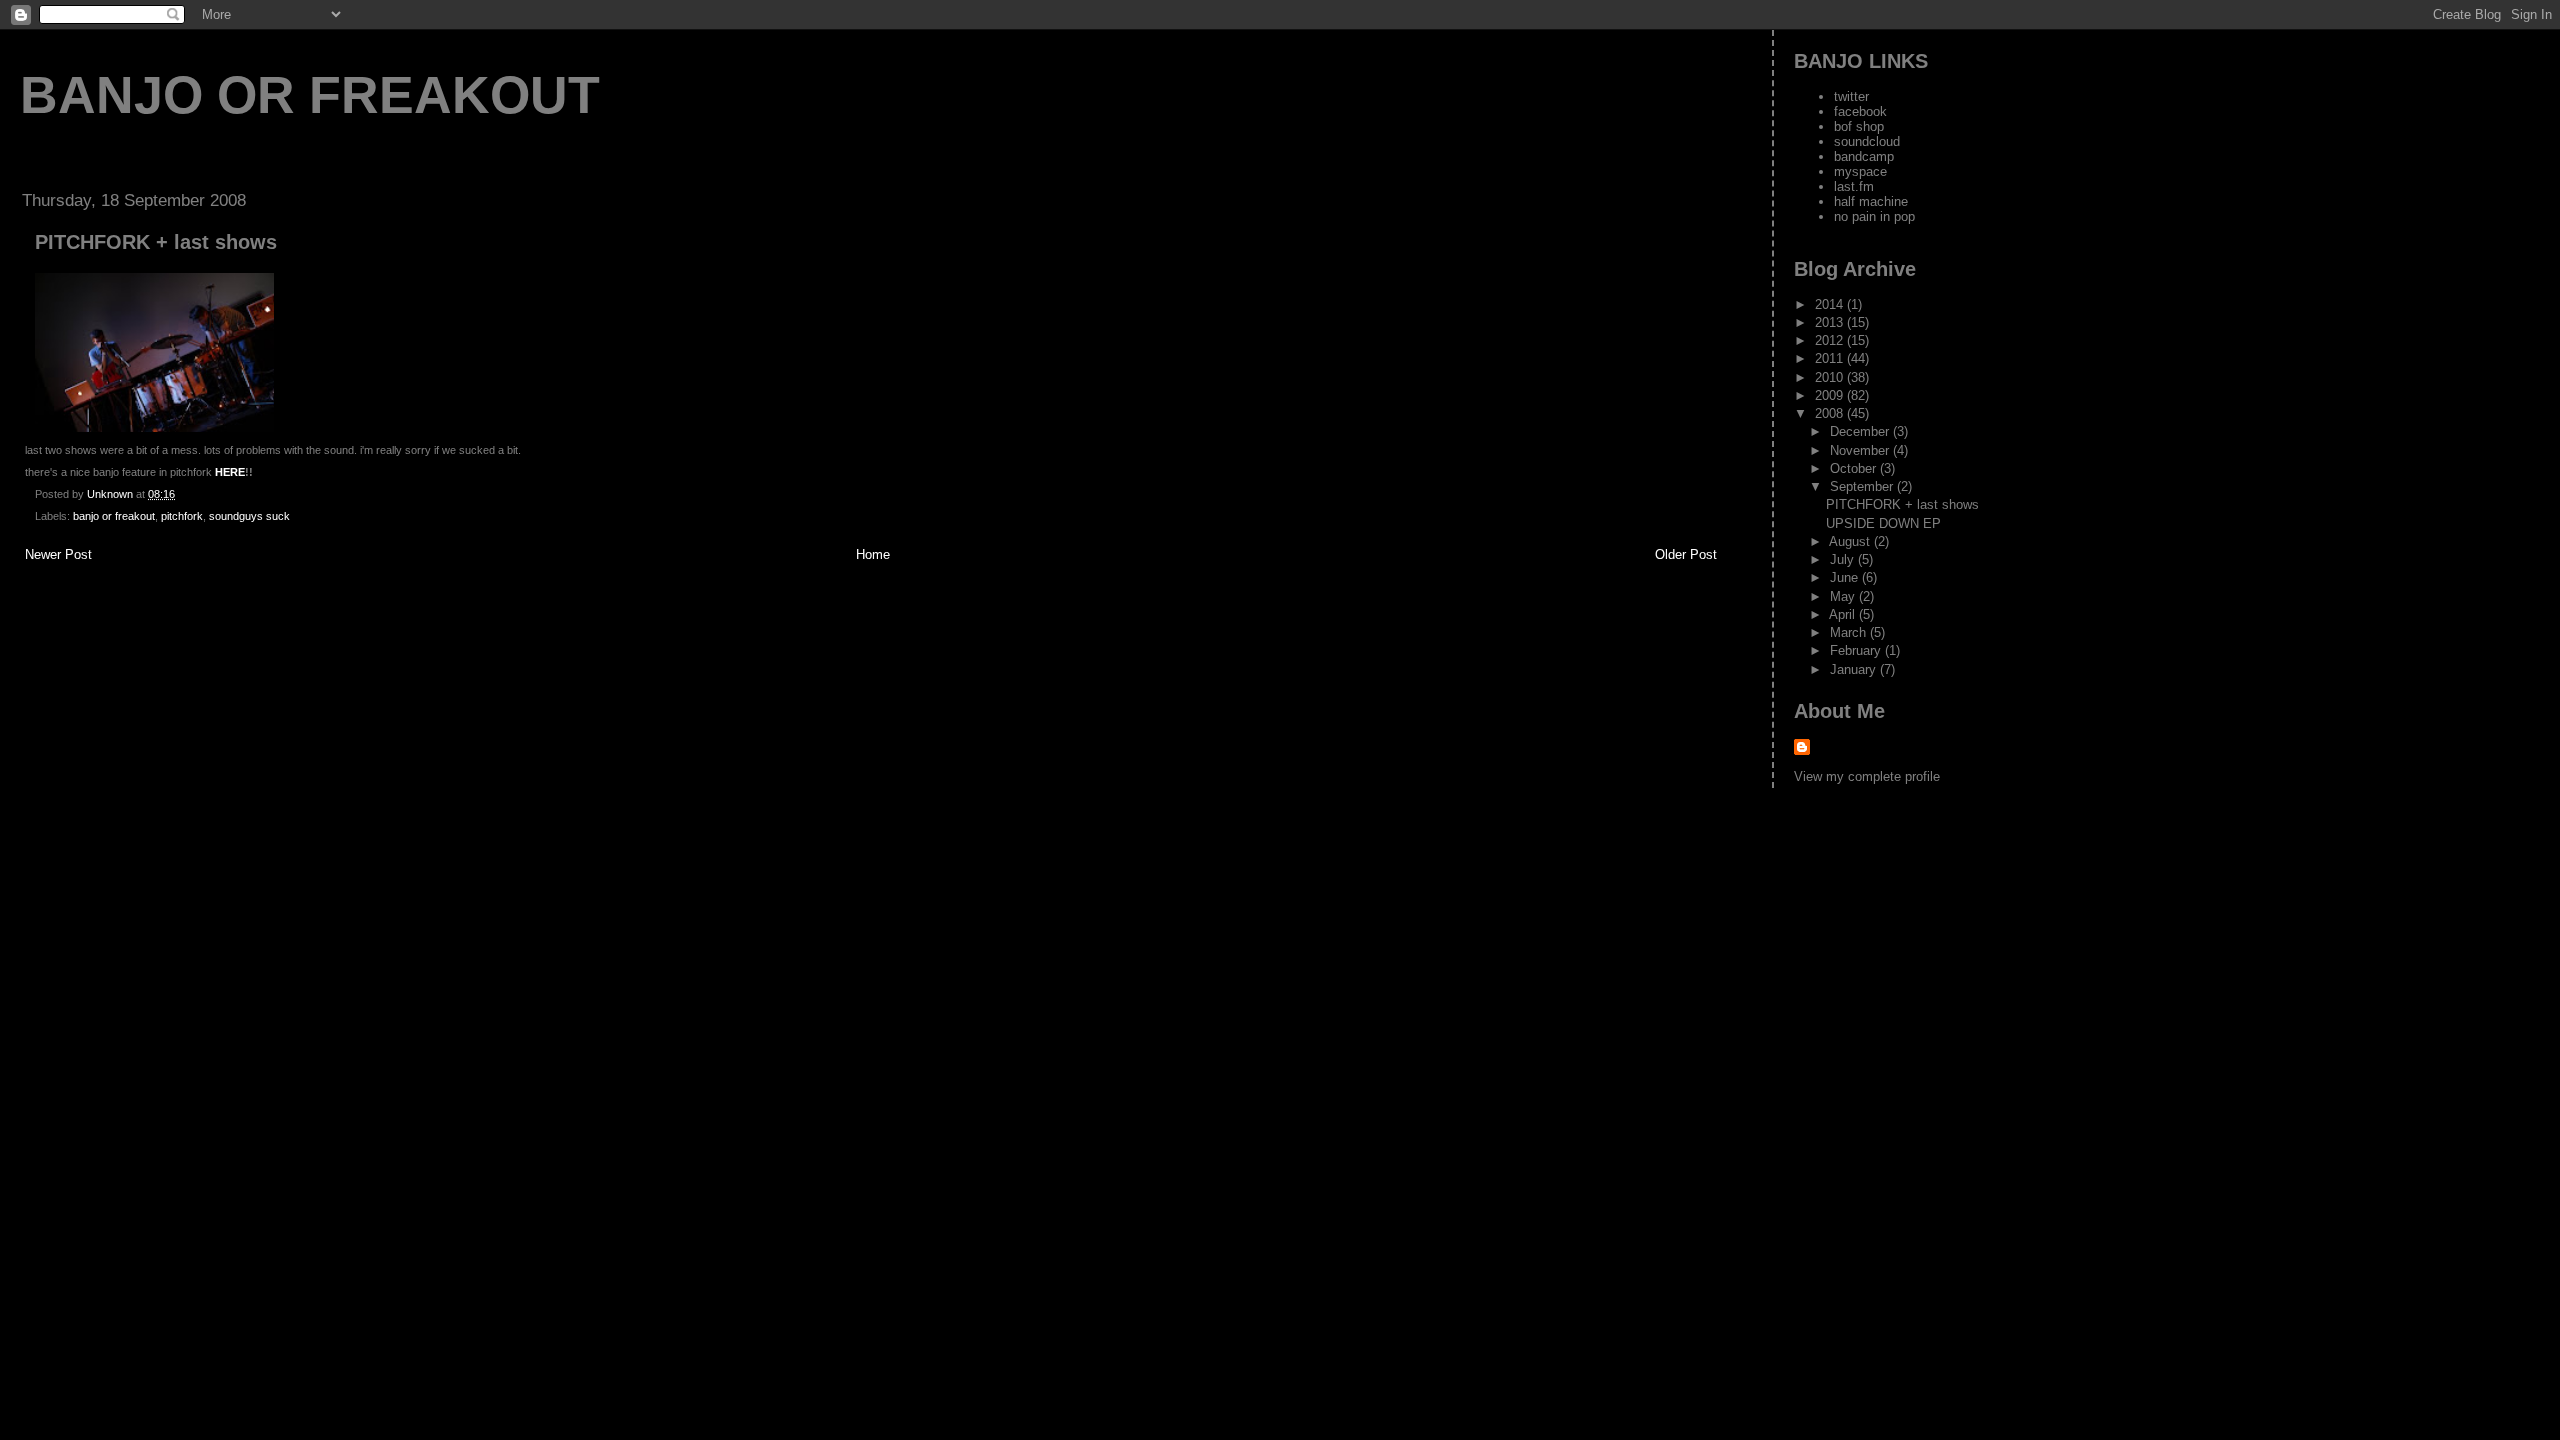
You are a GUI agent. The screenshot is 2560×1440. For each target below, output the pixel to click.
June (1846, 577)
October (1855, 468)
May (1844, 596)
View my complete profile (1867, 776)
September (1863, 486)
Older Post (1686, 554)
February (1857, 650)
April (1844, 614)
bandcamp (1864, 156)
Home (873, 554)
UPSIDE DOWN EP (1883, 523)
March (1850, 632)
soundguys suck (249, 516)
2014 (1831, 304)
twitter (1851, 96)
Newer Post (58, 554)
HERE (230, 472)
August (1851, 541)
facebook (1860, 111)
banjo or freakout (310, 95)
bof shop (1859, 126)
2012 (1831, 340)
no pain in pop (1874, 216)
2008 (1831, 413)
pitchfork (182, 516)
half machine (1871, 201)
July (1844, 559)
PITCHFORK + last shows (1902, 504)
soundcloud (1867, 141)
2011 (1831, 358)
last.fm (1854, 186)
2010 (1831, 377)
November (1861, 450)
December (1861, 431)
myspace (1860, 171)
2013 (1831, 322)
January (1855, 669)
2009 (1831, 395)
